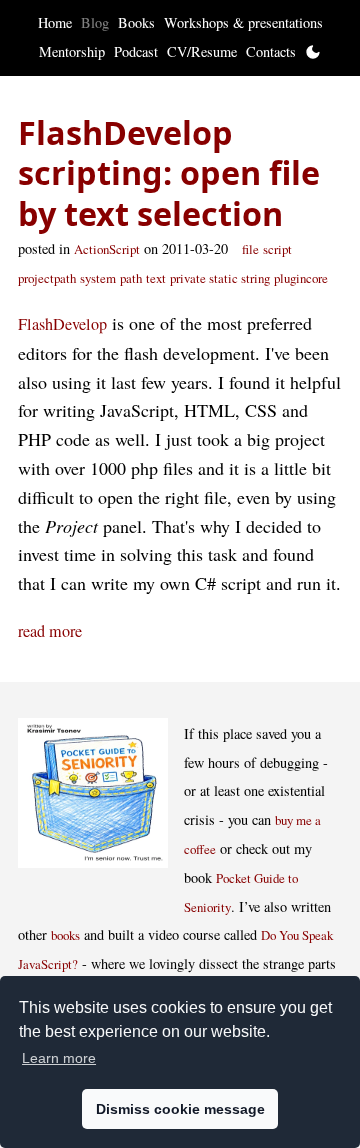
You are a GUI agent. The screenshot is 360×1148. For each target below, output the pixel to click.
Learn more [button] (59, 1058)
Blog (95, 22)
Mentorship (72, 51)
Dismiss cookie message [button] (180, 1109)
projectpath (47, 278)
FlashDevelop (62, 324)
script (277, 249)
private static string (220, 278)
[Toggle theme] (313, 52)
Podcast (136, 51)
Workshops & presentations (243, 22)
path (131, 278)
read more (50, 631)
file (250, 249)
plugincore (301, 278)
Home (55, 22)
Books (136, 22)
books (65, 935)
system (98, 278)
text (156, 278)
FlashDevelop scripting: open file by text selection (169, 172)
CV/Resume (202, 51)
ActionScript (107, 249)
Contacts (271, 51)
